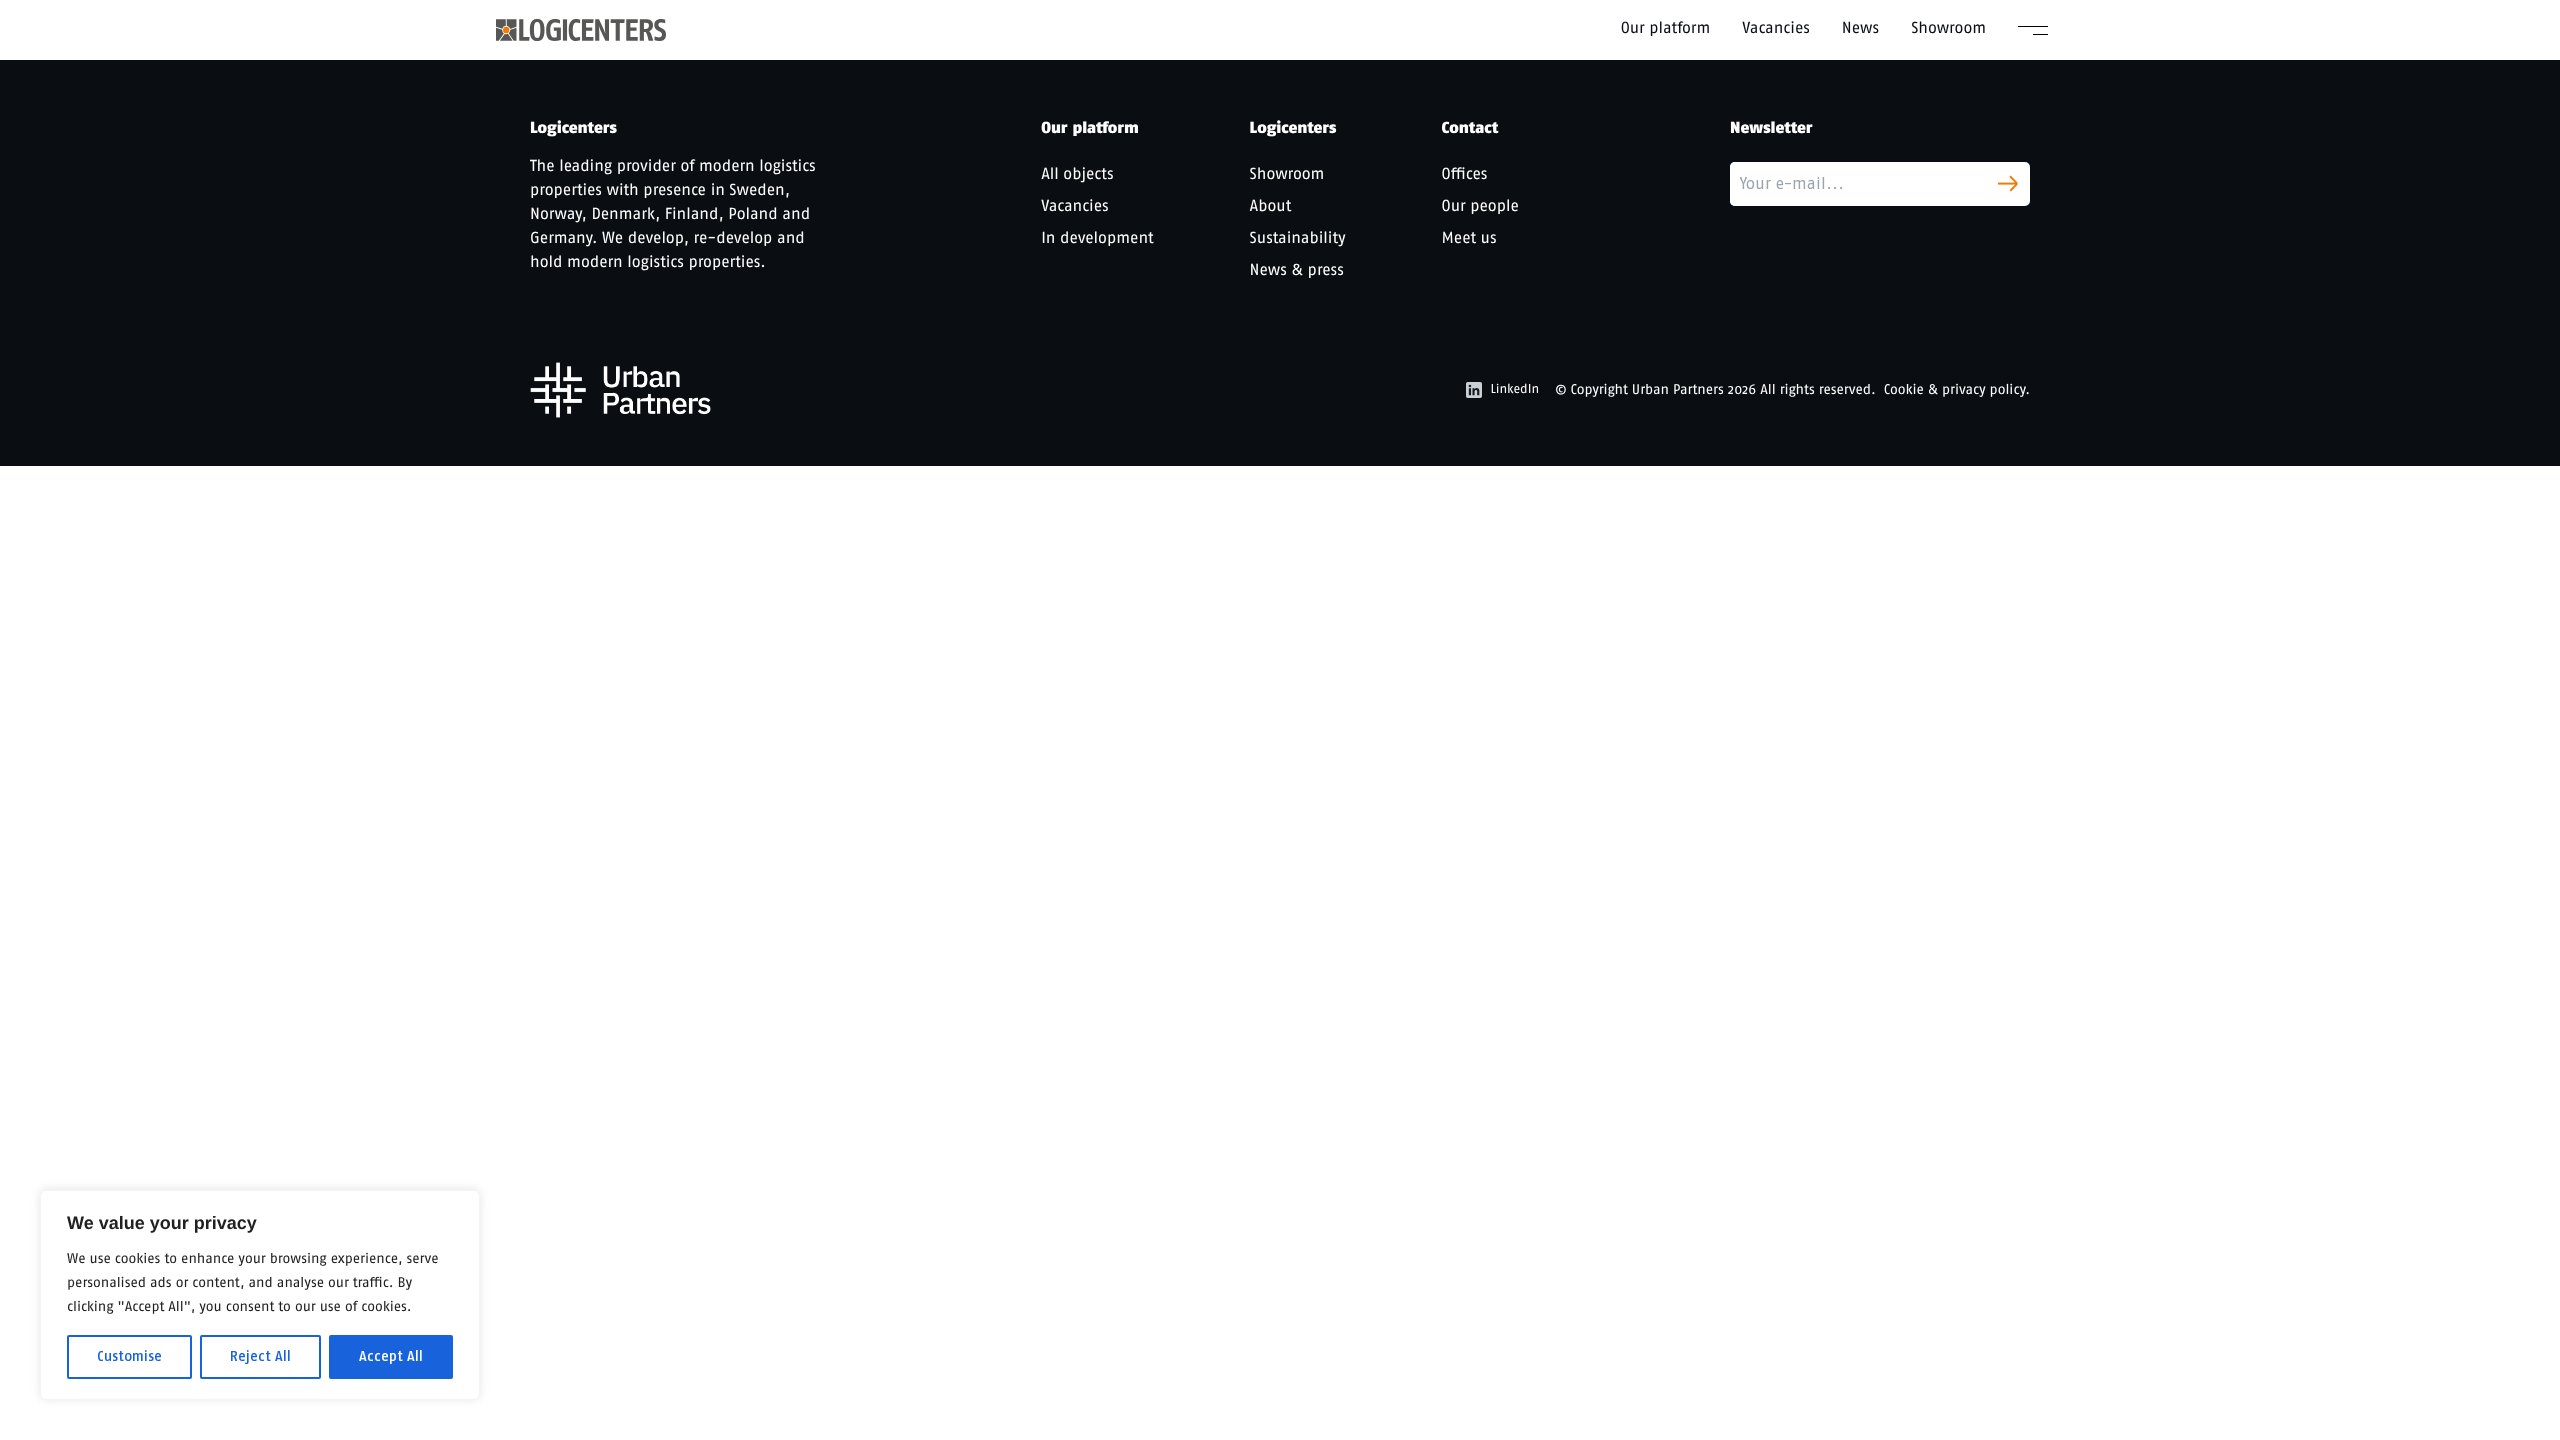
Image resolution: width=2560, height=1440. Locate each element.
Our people (1480, 205)
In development (1097, 237)
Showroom (1948, 27)
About (1271, 205)
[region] (260, 1295)
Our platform (1666, 27)
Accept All (391, 1356)
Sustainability (1298, 237)
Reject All (260, 1356)
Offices (1465, 173)
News (1860, 27)
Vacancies (1776, 27)
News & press (1297, 269)
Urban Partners (1678, 389)
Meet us (1469, 237)
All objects (1077, 173)
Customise (129, 1356)
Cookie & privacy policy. (1957, 389)
